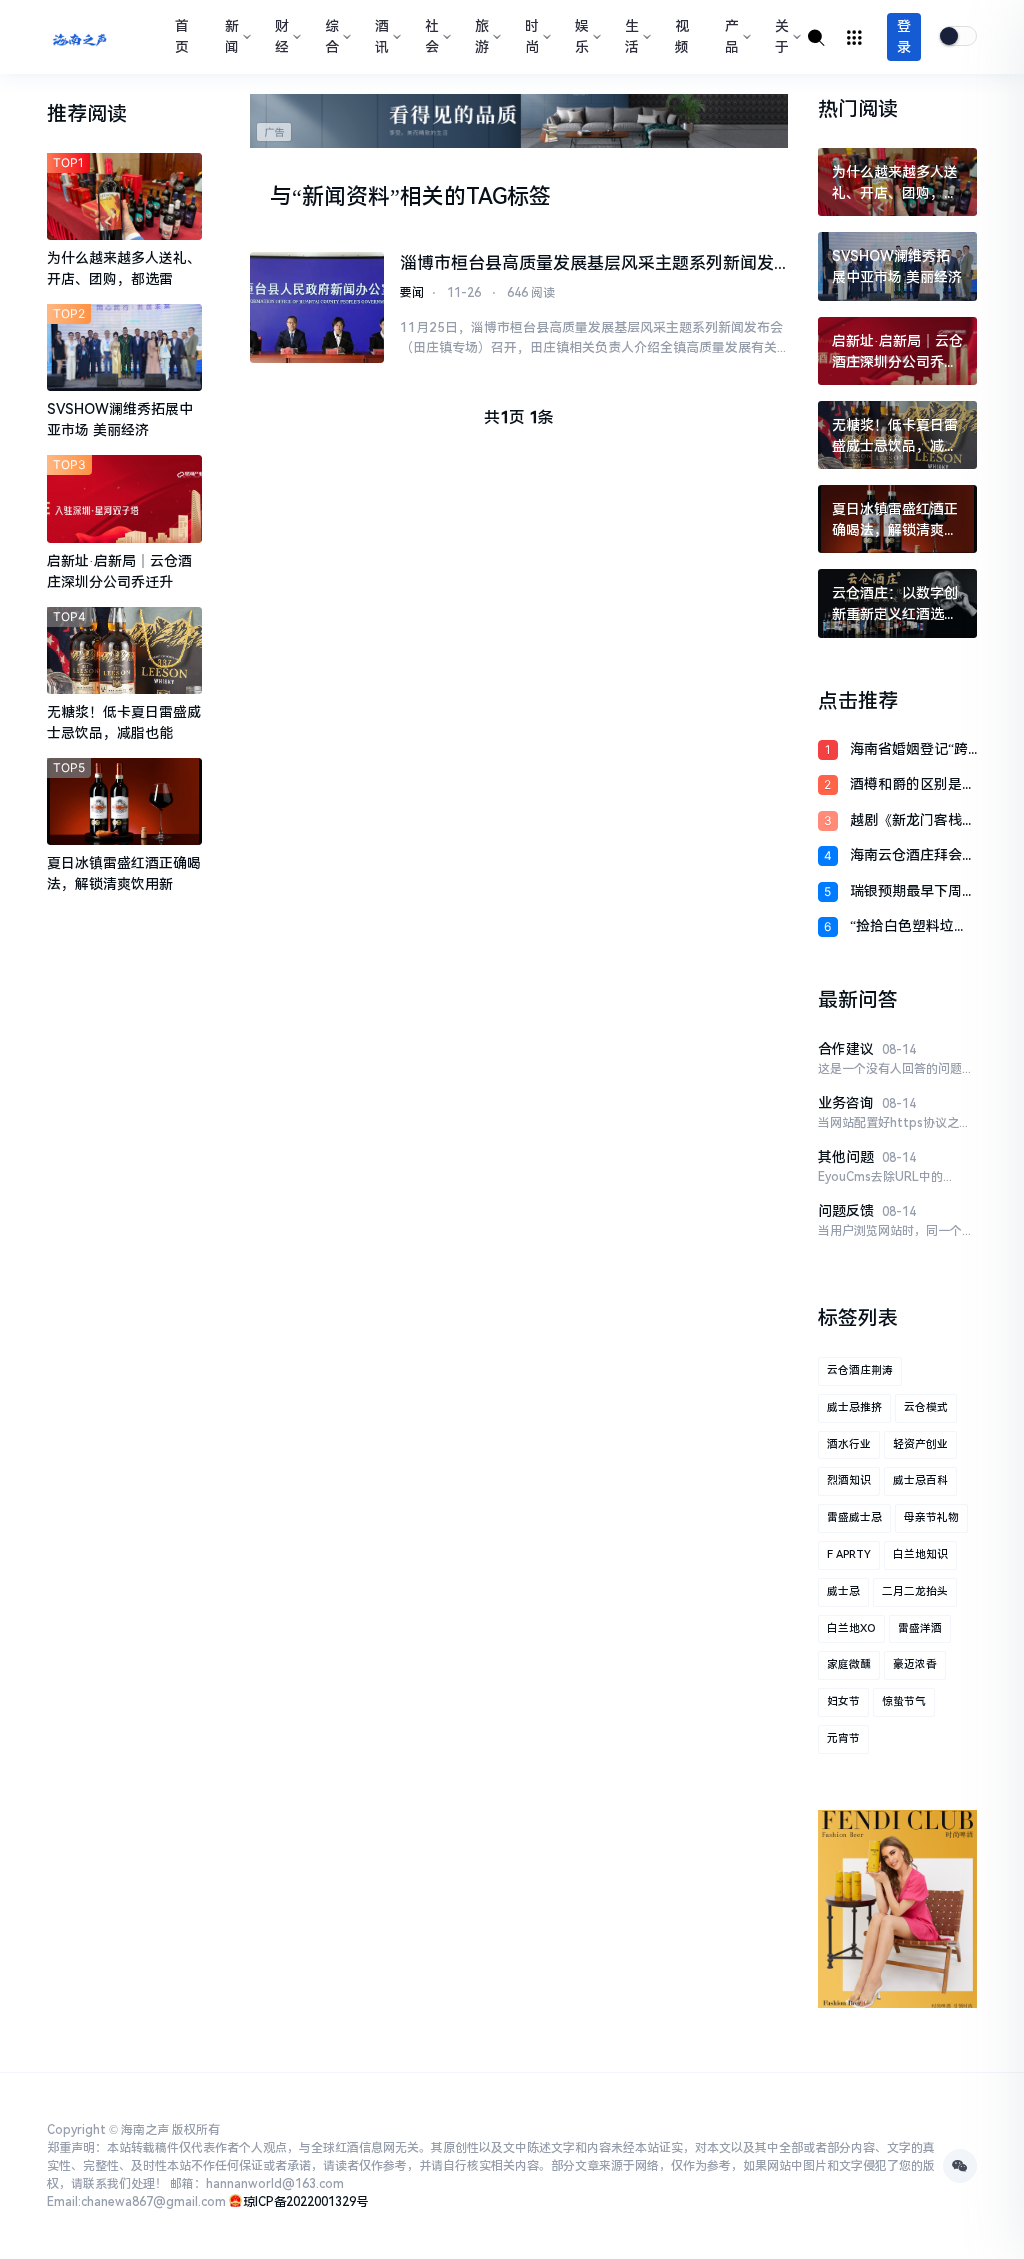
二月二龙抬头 (915, 1591)
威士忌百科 (920, 1480)
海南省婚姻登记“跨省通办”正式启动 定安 (911, 750)
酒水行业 (849, 1444)
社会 (432, 36)
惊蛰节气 (904, 1701)
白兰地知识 (920, 1554)
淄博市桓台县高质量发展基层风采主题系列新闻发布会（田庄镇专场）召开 (587, 265)
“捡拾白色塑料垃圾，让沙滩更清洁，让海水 (913, 927)
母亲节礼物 (931, 1517)
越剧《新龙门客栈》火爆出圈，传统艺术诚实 (913, 821)
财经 (282, 36)
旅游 (482, 36)
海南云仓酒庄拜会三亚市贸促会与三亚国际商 (913, 856)
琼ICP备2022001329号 (305, 2202)
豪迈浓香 (915, 1664)
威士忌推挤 (854, 1407)
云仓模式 (926, 1407)
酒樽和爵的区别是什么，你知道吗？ (913, 785)
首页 (182, 36)
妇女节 (843, 1701)
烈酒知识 (849, 1480)
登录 (904, 36)
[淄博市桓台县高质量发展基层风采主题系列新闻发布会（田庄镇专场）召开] (317, 308)
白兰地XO (851, 1628)
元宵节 (843, 1738)
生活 (632, 36)
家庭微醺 (849, 1664)
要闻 (412, 293)
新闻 (232, 36)
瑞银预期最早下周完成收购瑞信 (913, 892)
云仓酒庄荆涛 (860, 1370)
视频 (682, 36)
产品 (732, 36)
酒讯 (382, 36)
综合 (332, 36)
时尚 (532, 36)
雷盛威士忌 (854, 1517)
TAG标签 (508, 196)
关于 (782, 36)
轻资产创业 (920, 1444)
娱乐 (582, 36)
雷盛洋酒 (920, 1628)
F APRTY (849, 1554)
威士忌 (843, 1591)
